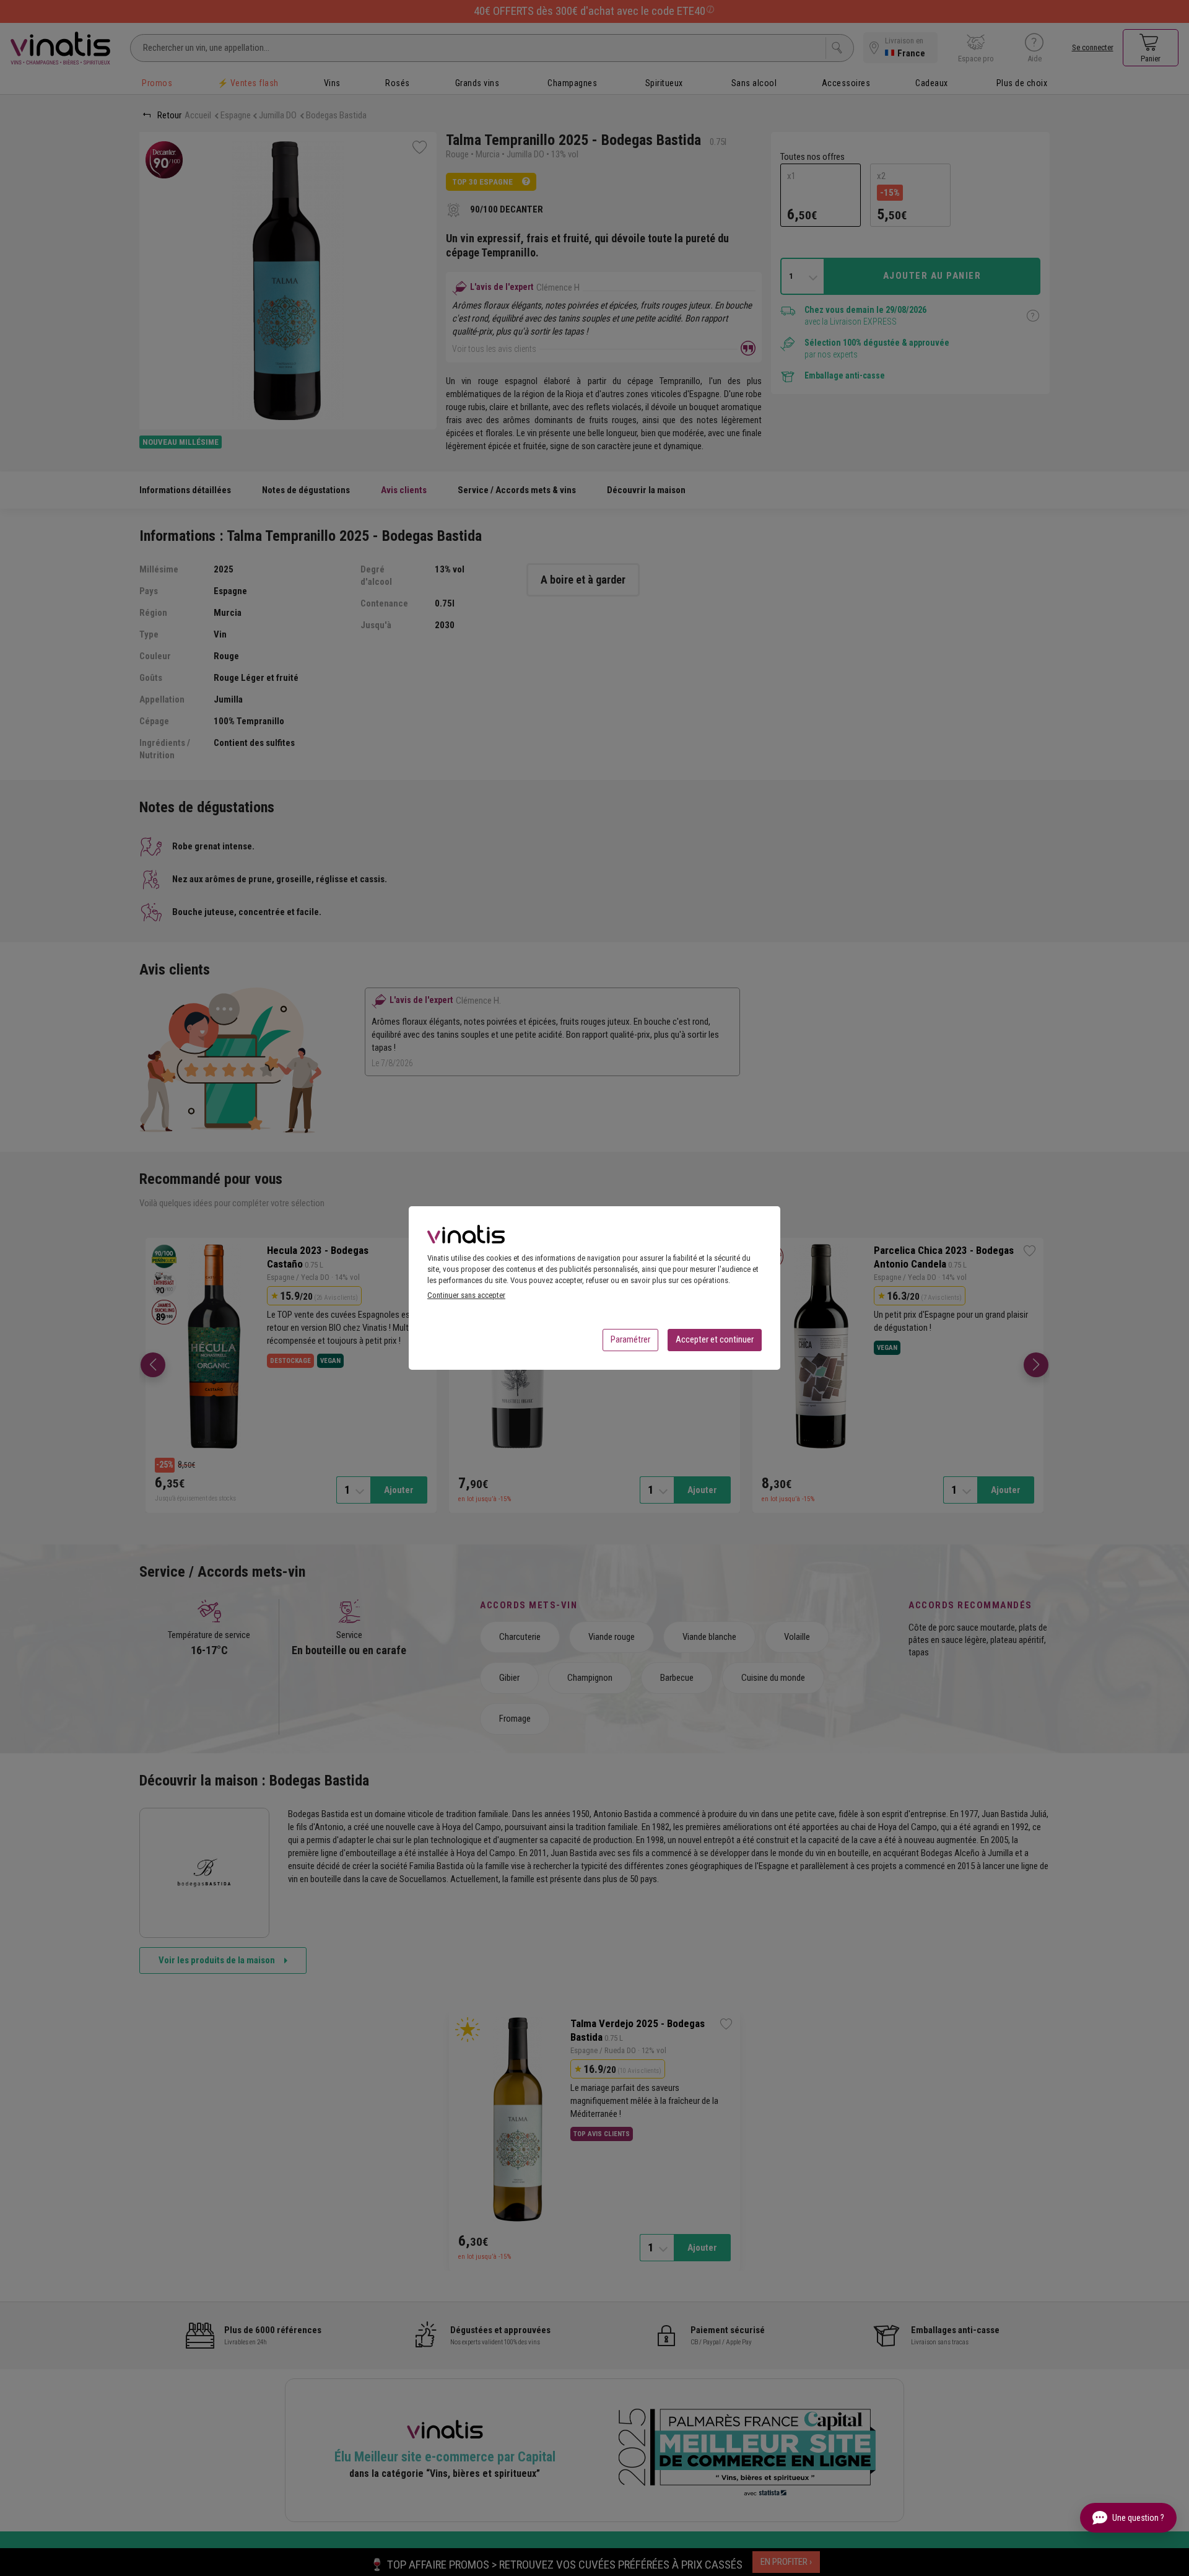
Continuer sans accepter (466, 1295)
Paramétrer (630, 1339)
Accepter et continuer (715, 1339)
